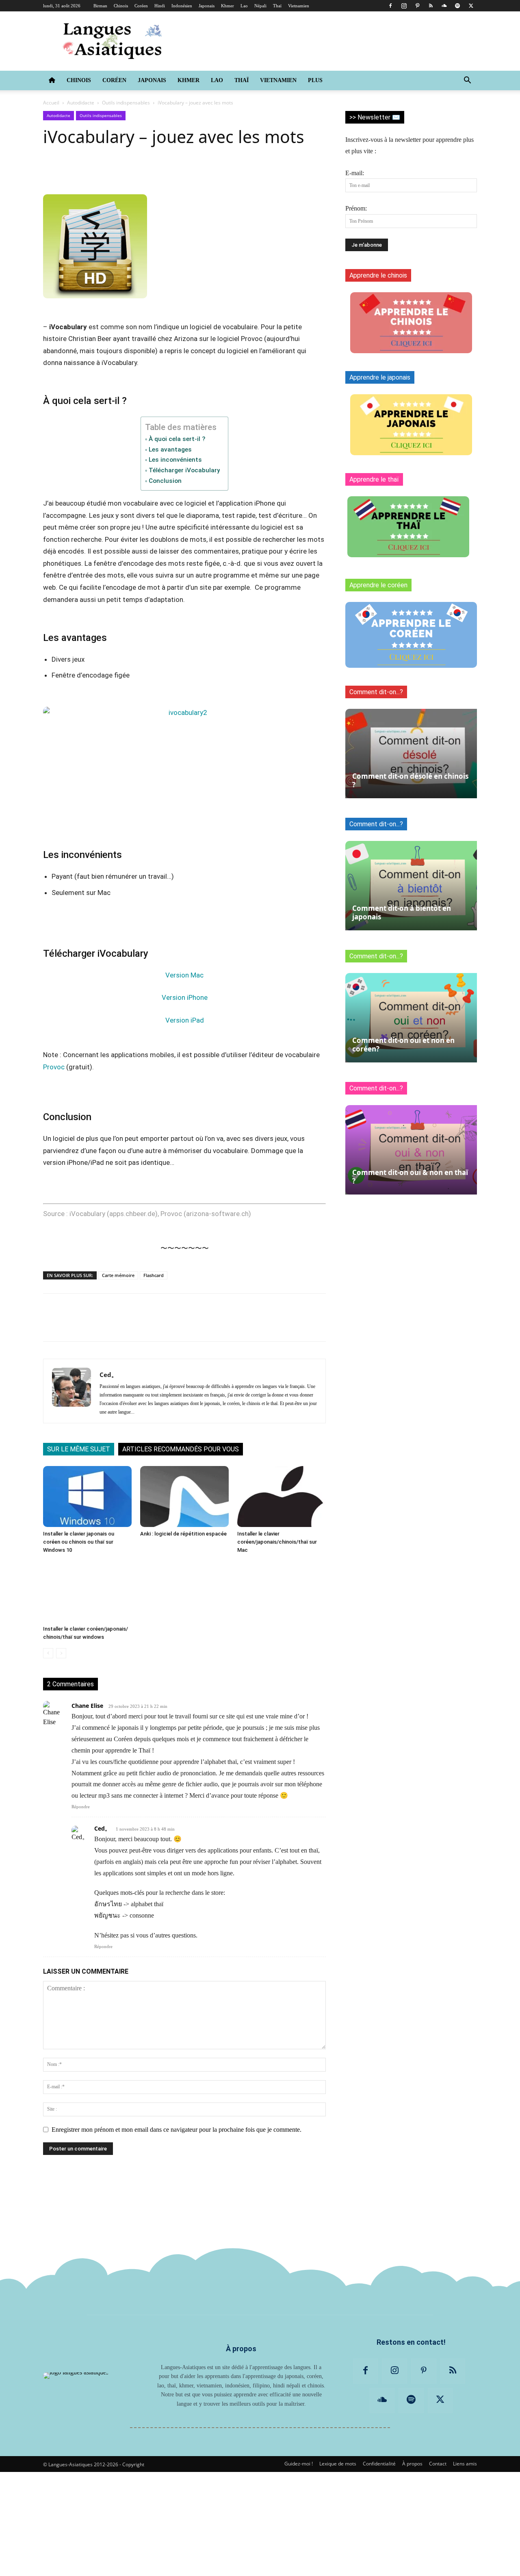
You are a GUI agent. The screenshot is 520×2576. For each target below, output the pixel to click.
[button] (467, 81)
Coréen (141, 6)
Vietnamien (299, 6)
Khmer (227, 6)
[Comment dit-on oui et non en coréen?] (411, 1018)
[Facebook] (390, 6)
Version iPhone (185, 997)
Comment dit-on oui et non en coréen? (403, 1045)
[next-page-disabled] (61, 1653)
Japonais (207, 6)
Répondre (81, 1807)
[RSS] (431, 6)
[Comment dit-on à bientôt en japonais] (411, 886)
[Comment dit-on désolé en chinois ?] (411, 754)
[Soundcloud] (444, 6)
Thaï (277, 6)
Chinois (121, 6)
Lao (244, 6)
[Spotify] (457, 6)
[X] (471, 6)
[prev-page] (48, 1653)
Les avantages (170, 450)
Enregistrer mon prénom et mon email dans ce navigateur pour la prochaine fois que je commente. (177, 2130)
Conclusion (165, 481)
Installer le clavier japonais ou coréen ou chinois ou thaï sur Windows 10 (79, 1542)
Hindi (160, 6)
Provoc (54, 1067)
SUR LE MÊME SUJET (79, 1449)
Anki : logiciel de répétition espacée (183, 1534)
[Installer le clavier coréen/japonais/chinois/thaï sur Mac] (282, 1497)
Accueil (51, 103)
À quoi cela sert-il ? (177, 439)
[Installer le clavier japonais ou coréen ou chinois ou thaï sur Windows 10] (87, 1497)
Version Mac (184, 975)
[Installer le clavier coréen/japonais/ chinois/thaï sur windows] (87, 1592)
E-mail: (355, 173)
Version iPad (185, 1020)
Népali (260, 6)
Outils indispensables (126, 103)
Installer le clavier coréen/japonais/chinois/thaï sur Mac (277, 1542)
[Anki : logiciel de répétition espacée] (184, 1497)
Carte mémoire (118, 1275)
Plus (315, 80)
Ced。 (108, 1375)
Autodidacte (81, 103)
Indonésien (182, 6)
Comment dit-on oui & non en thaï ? (410, 1177)
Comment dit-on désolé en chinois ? (410, 780)
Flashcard (154, 1275)
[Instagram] (404, 6)
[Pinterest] (417, 6)
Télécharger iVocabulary (184, 470)
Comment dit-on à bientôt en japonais (402, 912)
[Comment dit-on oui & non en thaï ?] (411, 1150)
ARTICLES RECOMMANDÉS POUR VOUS (181, 1449)
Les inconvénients (175, 460)
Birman (100, 6)
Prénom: (356, 208)
